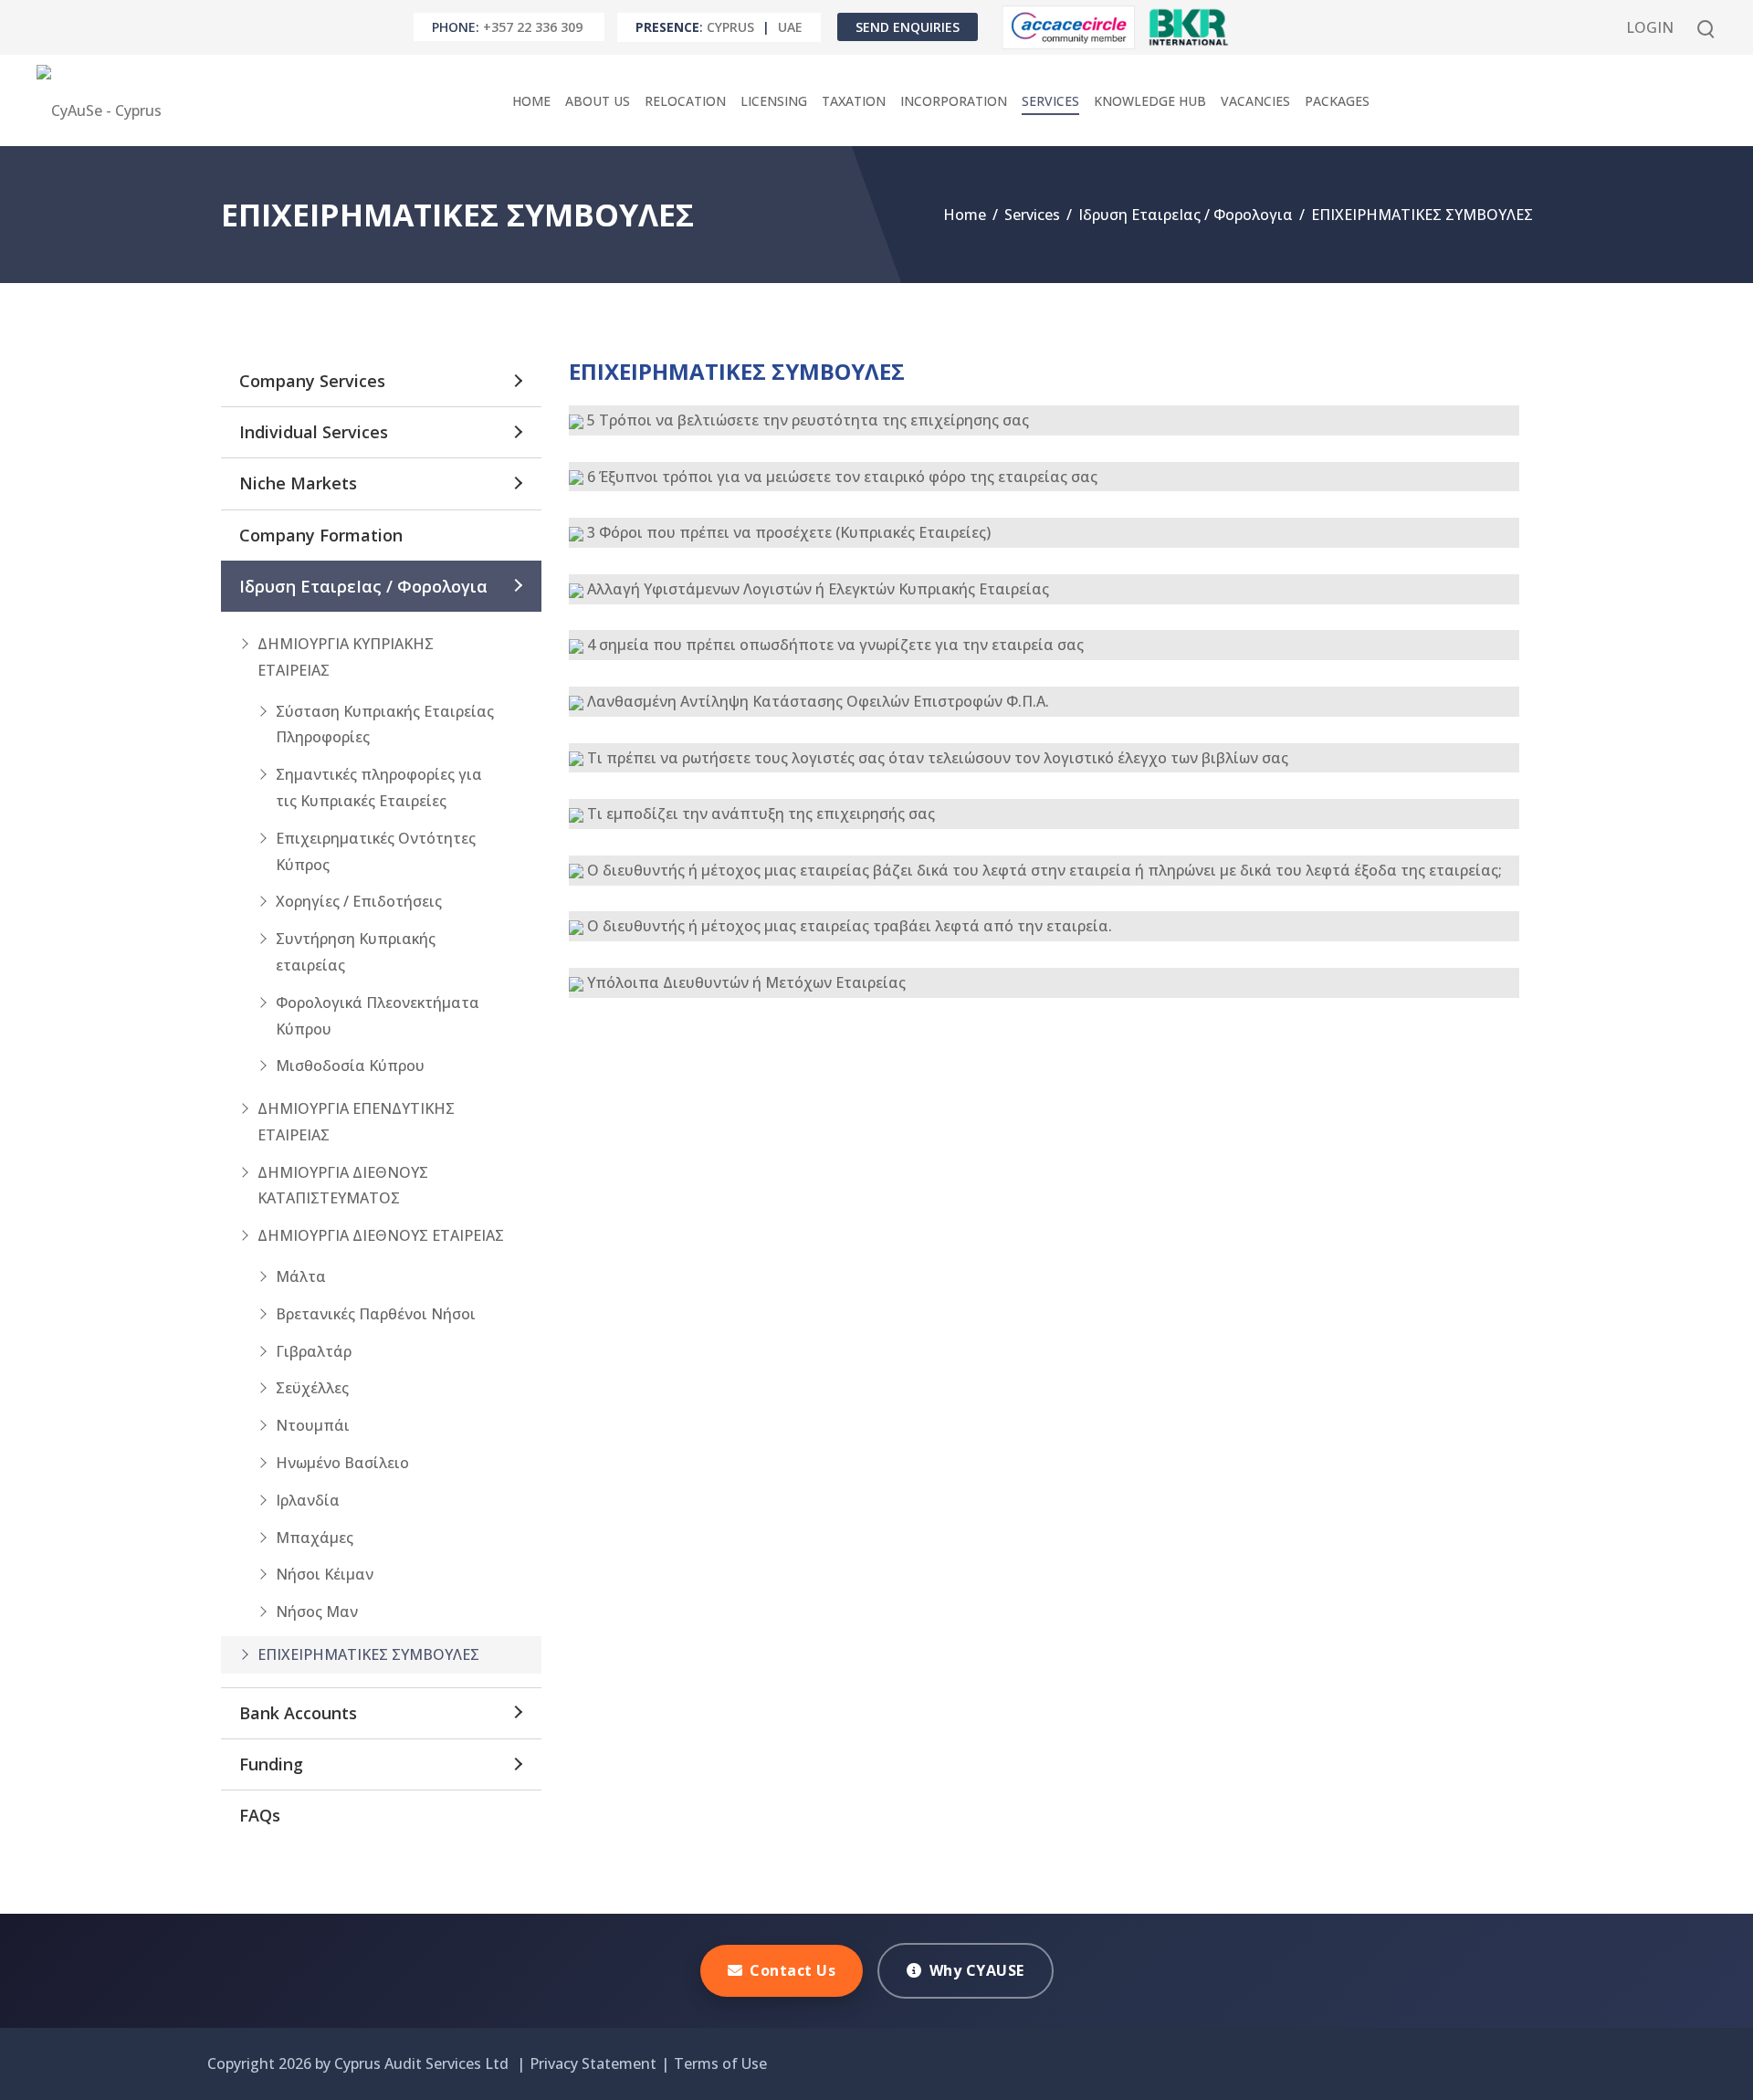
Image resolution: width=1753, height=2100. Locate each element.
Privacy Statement (593, 2063)
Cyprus (730, 27)
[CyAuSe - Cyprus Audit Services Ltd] (104, 100)
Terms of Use (720, 2063)
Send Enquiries (908, 27)
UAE (790, 27)
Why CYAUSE (977, 1970)
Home (965, 215)
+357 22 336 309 (533, 27)
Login (1650, 27)
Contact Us (793, 1970)
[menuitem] (531, 101)
